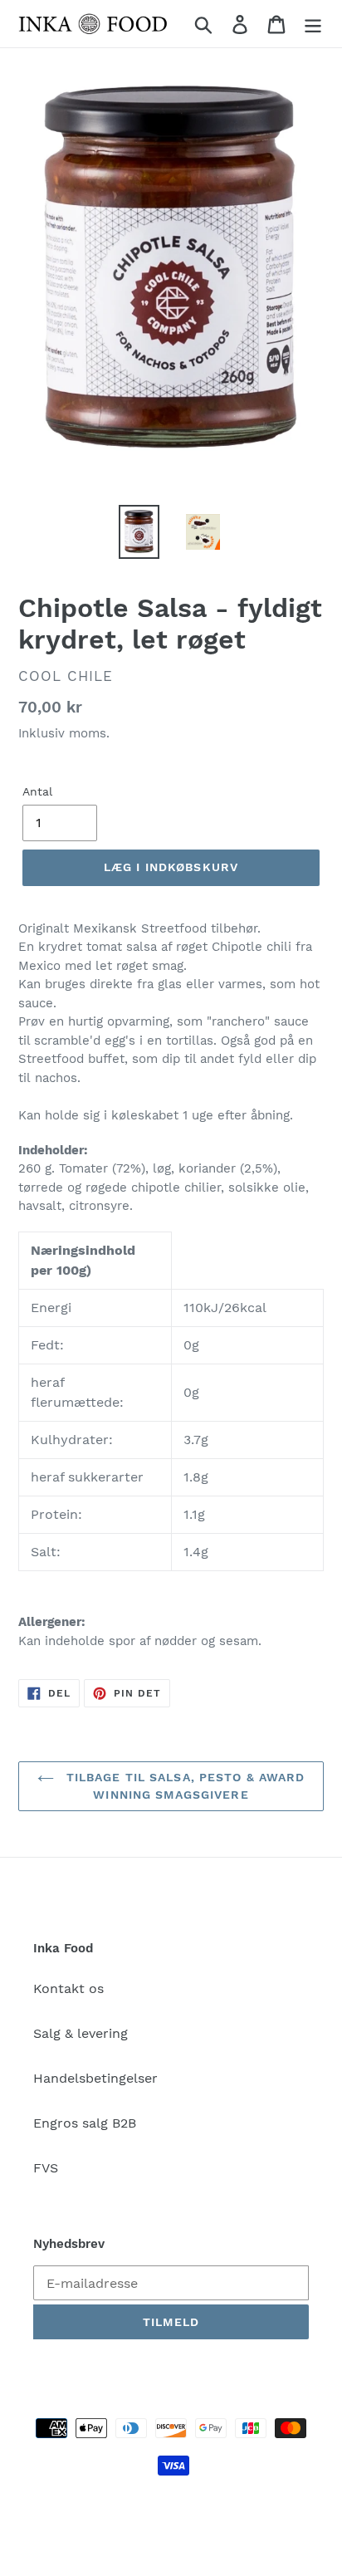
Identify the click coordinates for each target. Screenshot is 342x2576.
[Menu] (313, 24)
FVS (46, 2168)
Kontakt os (68, 1988)
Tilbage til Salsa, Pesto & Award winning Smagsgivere (184, 1786)
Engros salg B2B (85, 2123)
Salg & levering (81, 2033)
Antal (37, 791)
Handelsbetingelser (95, 2078)
